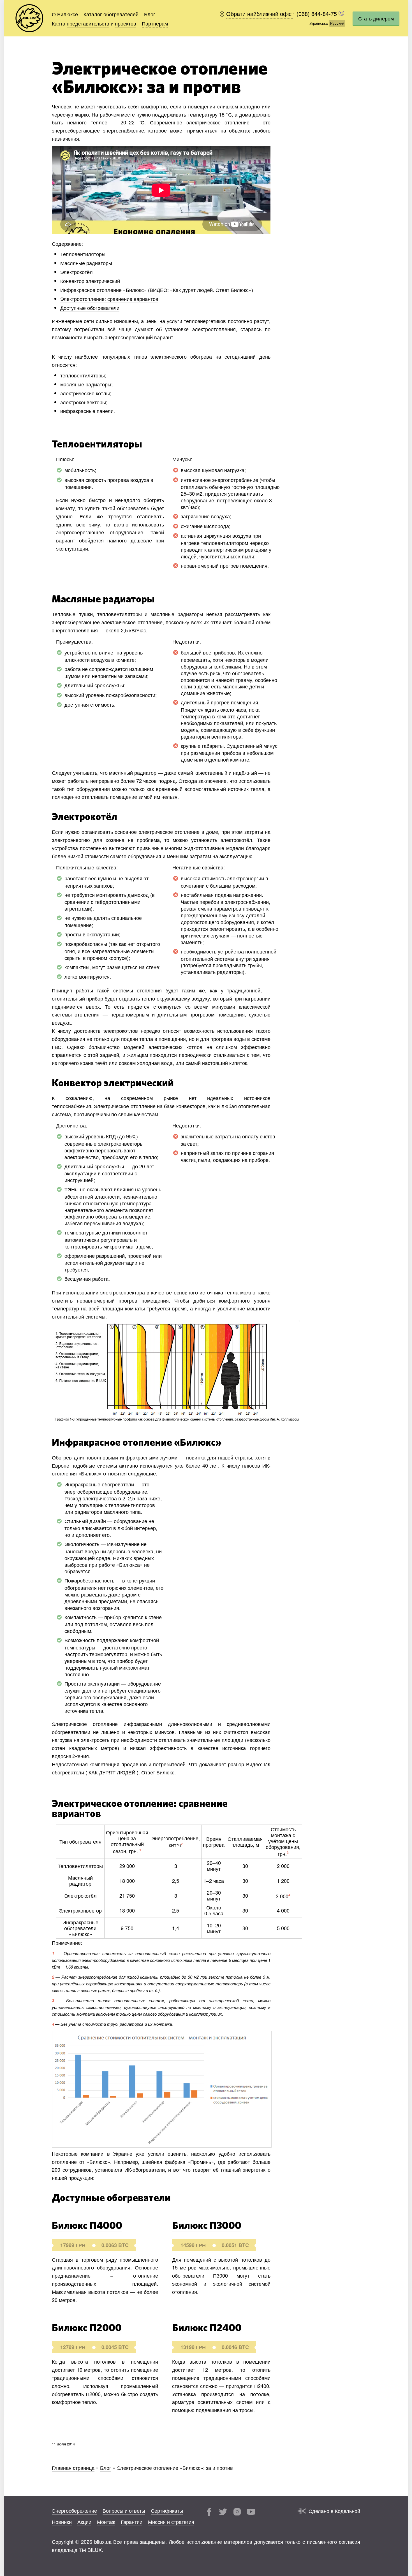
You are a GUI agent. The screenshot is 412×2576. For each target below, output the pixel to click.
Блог (150, 14)
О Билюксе (65, 14)
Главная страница (73, 2468)
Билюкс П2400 (207, 2328)
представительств (88, 23)
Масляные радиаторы (86, 263)
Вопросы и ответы (124, 2510)
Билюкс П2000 (87, 2328)
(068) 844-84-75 (318, 14)
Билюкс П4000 (87, 2226)
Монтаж (106, 2522)
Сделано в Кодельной (334, 2511)
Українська (319, 23)
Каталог (111, 14)
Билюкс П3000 (207, 2226)
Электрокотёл (77, 272)
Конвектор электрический (90, 281)
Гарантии (132, 2522)
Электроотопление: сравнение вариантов (109, 299)
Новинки (62, 2522)
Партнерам (155, 23)
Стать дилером (376, 18)
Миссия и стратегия (171, 2522)
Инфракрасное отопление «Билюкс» (103, 290)
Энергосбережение (74, 2510)
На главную (29, 18)
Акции (84, 2522)
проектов (126, 23)
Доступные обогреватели (90, 308)
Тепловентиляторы (83, 254)
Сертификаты (167, 2510)
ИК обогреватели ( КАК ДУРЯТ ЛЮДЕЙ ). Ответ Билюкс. (161, 1768)
